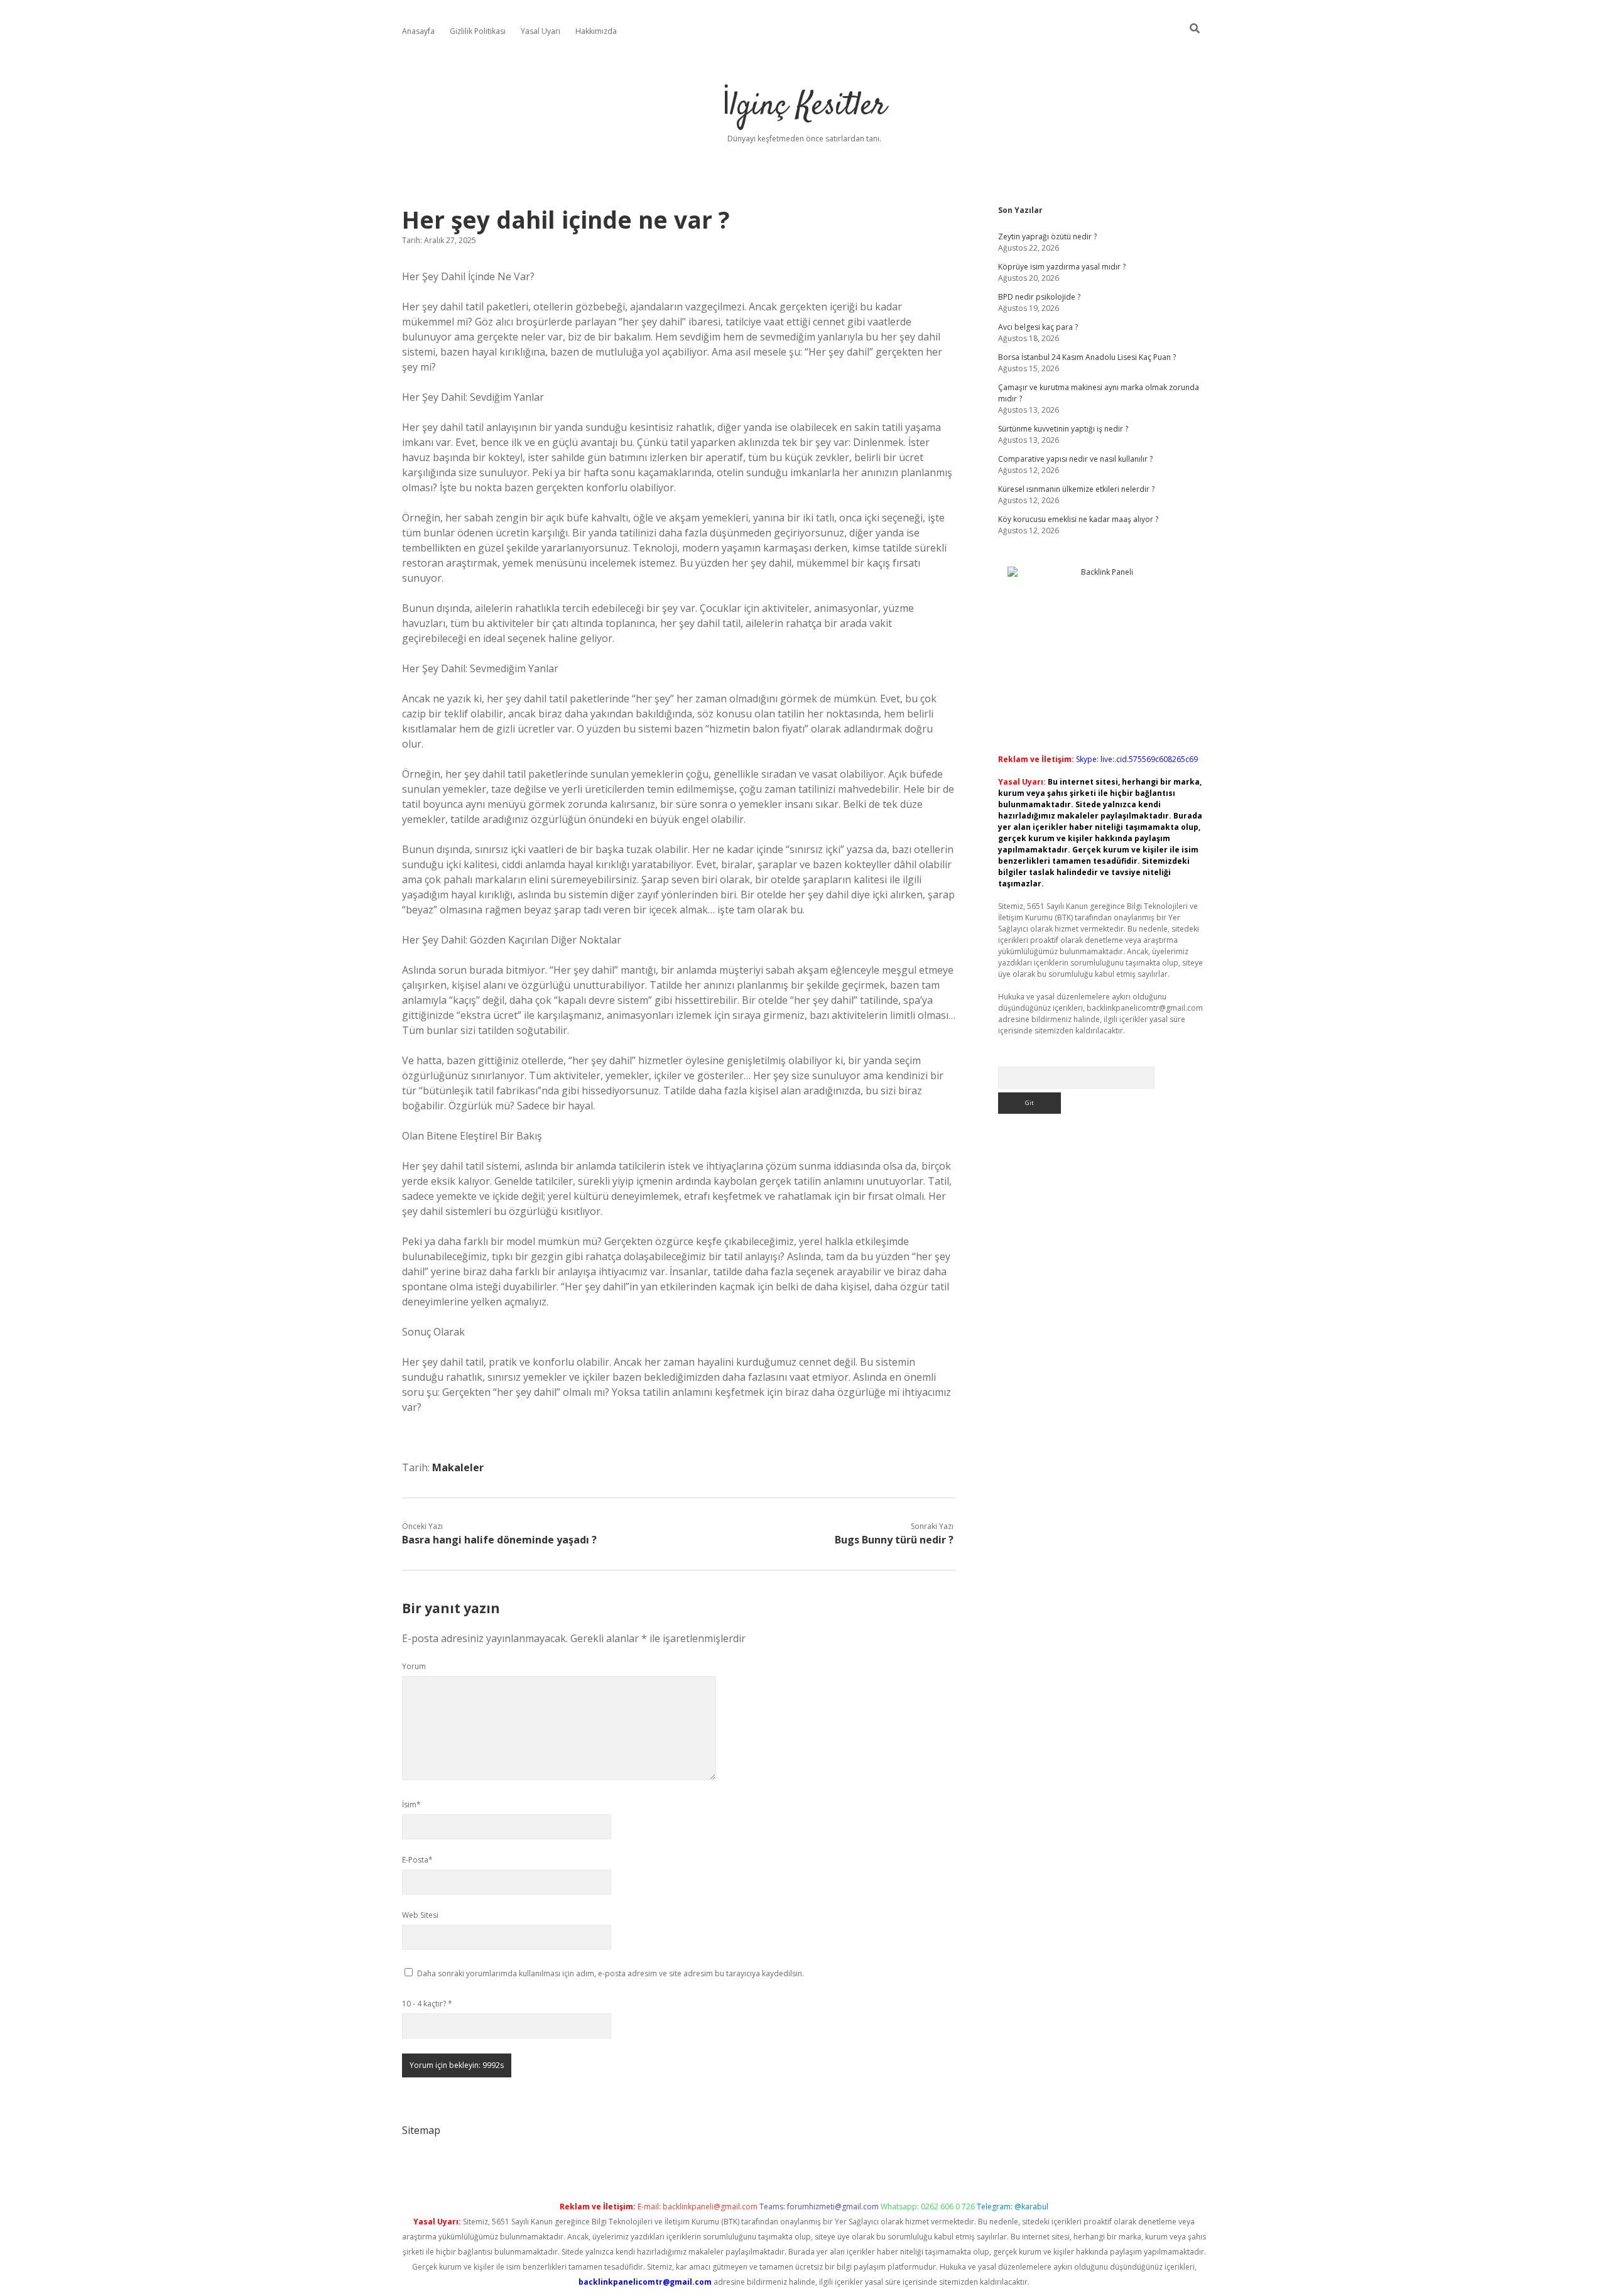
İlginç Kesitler (804, 106)
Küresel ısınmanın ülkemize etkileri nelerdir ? (1076, 489)
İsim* (411, 1804)
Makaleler (458, 1467)
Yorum (414, 1666)
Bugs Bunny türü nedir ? (894, 1540)
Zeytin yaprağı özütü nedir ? (1047, 237)
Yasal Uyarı (541, 31)
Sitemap (421, 2130)
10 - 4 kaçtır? (427, 2004)
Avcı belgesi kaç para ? (1038, 327)
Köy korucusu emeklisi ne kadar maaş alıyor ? (1078, 519)
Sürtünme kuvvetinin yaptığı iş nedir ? (1063, 429)
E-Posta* (417, 1860)
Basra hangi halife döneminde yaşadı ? (499, 1540)
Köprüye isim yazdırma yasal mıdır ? (1062, 267)
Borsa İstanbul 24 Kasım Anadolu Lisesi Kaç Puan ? (1087, 357)
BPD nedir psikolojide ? (1039, 297)
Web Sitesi (420, 1915)
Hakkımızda (596, 31)
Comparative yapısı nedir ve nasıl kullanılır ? (1075, 459)
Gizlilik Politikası (478, 31)
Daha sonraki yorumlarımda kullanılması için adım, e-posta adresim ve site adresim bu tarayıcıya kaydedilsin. (611, 1973)
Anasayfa (418, 31)
